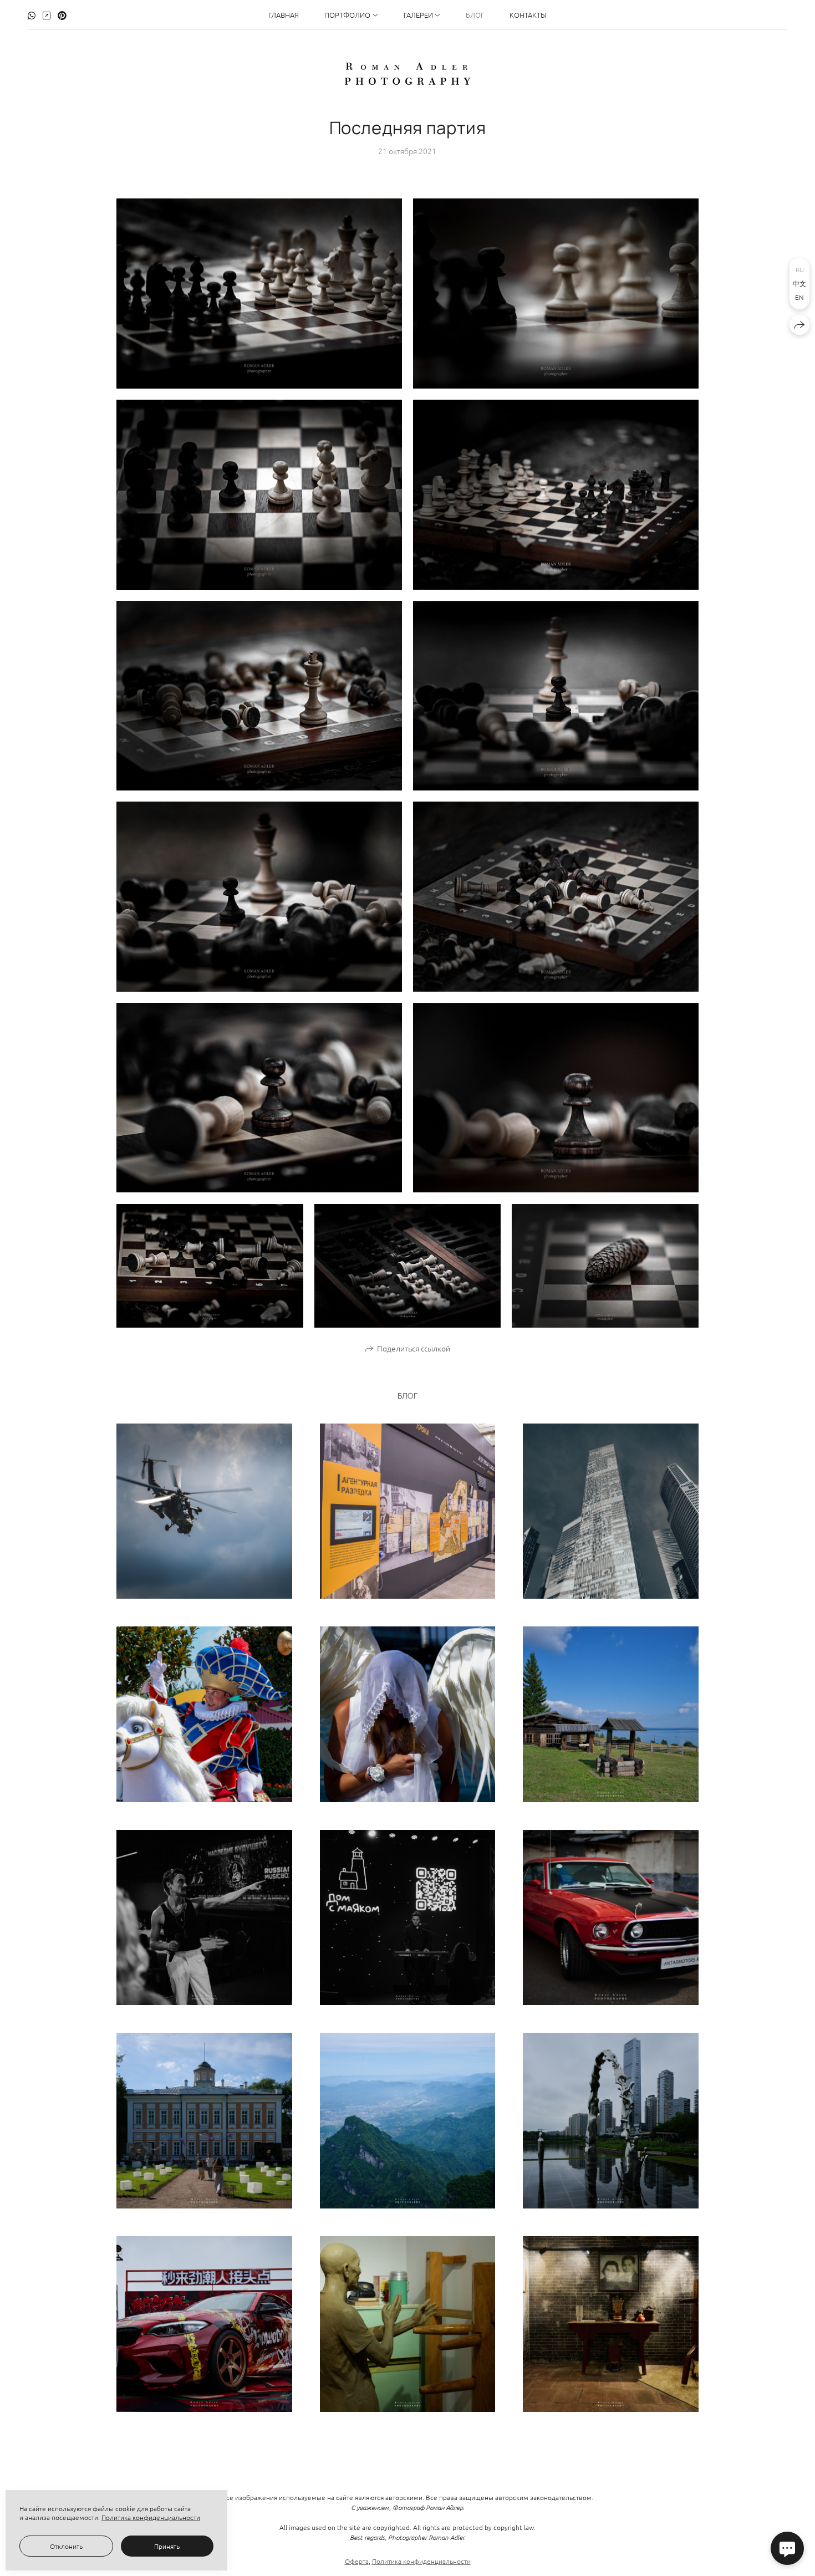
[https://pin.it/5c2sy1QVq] (62, 15)
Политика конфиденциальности (421, 2561)
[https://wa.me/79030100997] (32, 15)
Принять (167, 2546)
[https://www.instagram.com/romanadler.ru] (47, 15)
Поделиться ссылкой (414, 1348)
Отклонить (66, 2546)
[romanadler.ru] (407, 74)
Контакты (528, 15)
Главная (284, 15)
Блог (475, 15)
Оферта (357, 2561)
